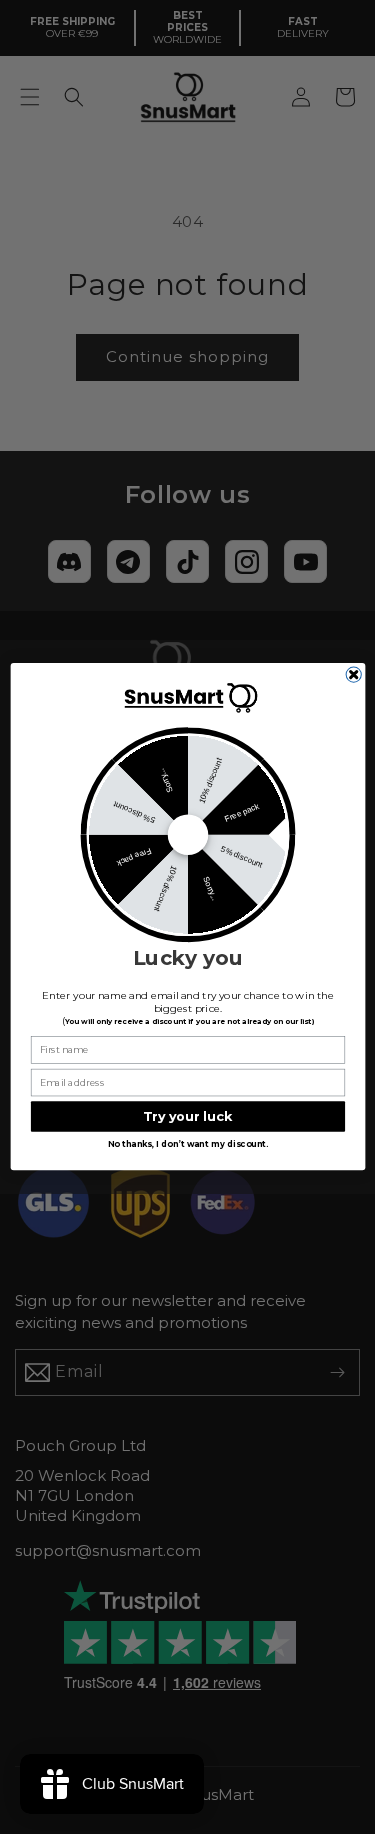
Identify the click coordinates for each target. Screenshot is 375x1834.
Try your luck (187, 1116)
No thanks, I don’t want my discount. (188, 1145)
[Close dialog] (353, 674)
